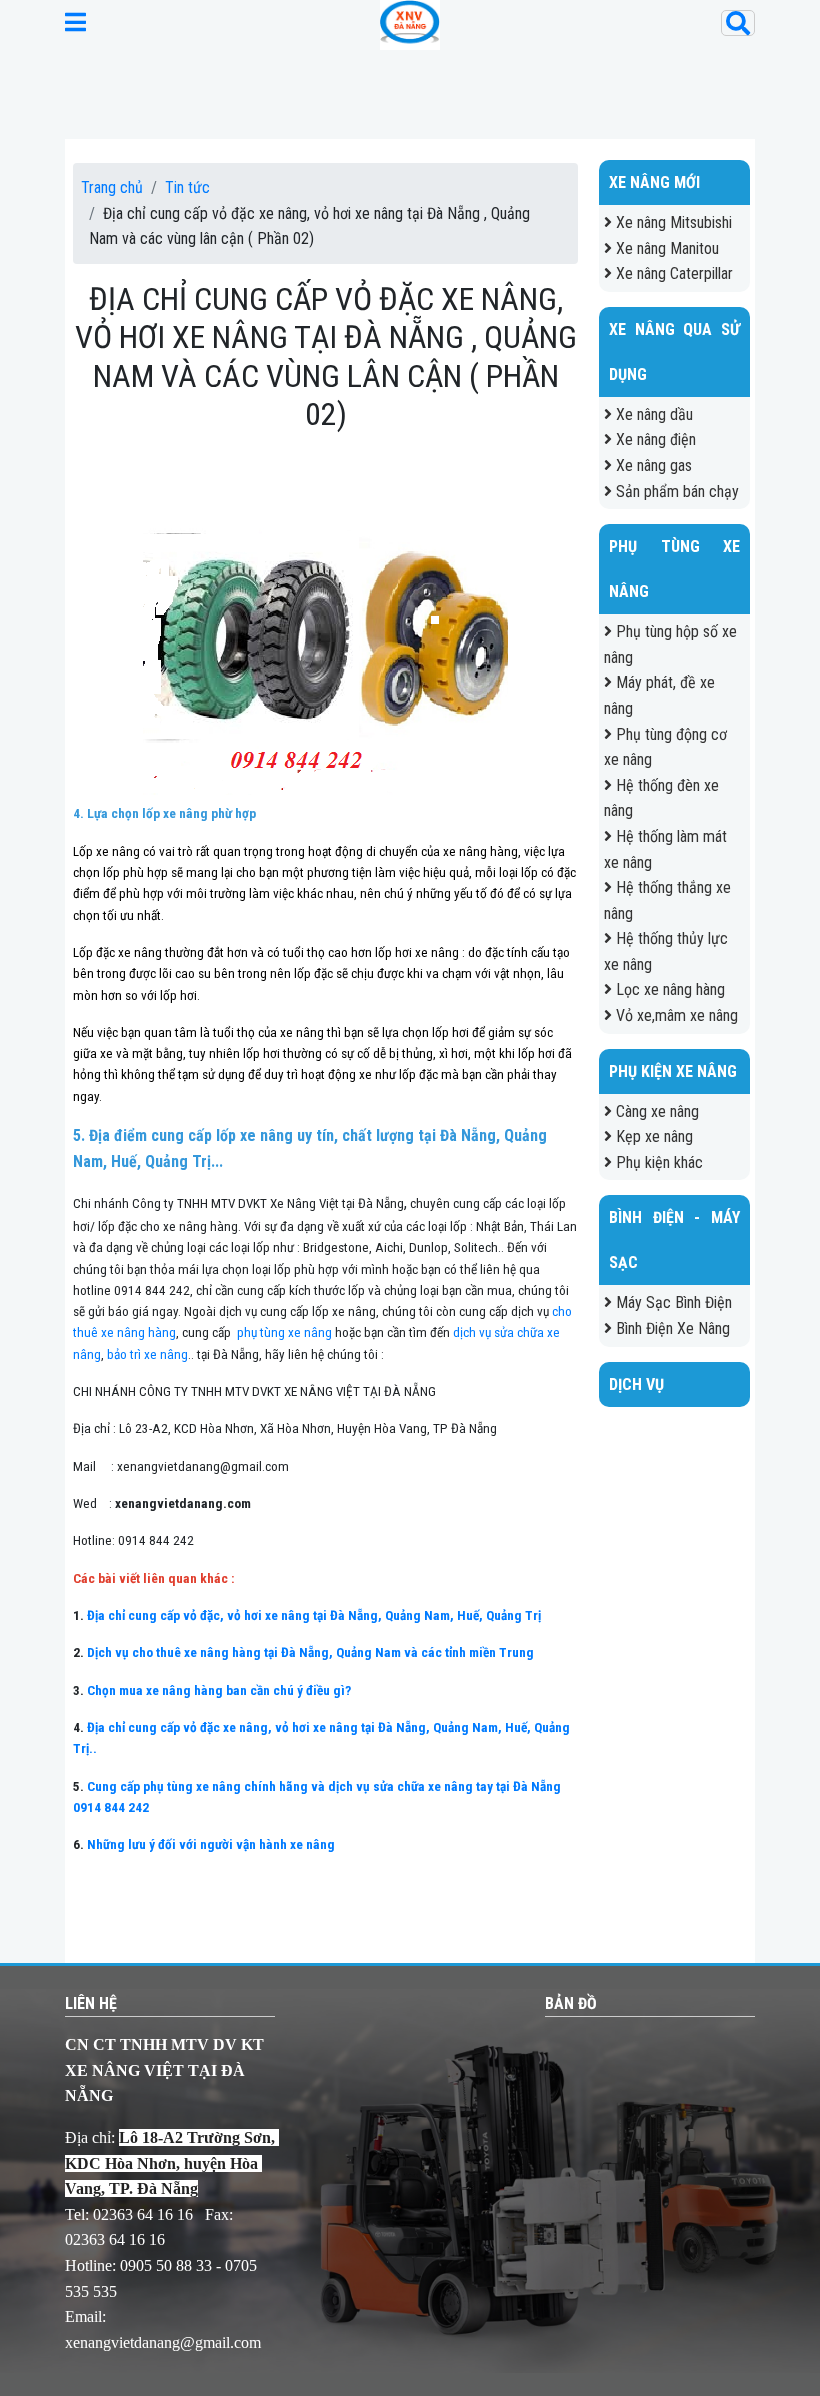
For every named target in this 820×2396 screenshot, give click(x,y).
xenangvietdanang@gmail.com (163, 2342)
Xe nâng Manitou (665, 248)
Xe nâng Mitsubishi (672, 222)
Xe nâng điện (654, 439)
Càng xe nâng (655, 1111)
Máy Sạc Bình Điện (672, 1302)
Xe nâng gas (652, 465)
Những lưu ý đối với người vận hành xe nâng (211, 1844)
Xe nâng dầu (652, 414)
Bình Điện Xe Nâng (671, 1328)
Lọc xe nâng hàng (668, 989)
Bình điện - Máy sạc (674, 1240)
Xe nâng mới (654, 182)
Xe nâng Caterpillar (672, 273)
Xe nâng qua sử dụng (674, 352)
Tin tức (187, 187)
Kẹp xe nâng (652, 1136)
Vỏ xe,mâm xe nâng (675, 1015)
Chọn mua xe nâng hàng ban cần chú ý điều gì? (219, 1690)
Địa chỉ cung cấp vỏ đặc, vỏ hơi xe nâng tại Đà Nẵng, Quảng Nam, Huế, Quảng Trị (314, 1615)
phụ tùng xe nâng (283, 1332)
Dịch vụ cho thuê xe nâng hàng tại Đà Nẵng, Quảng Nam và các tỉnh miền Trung (310, 1652)
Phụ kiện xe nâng (673, 1071)
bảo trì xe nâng (147, 1354)
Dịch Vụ (636, 1384)
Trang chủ (112, 187)
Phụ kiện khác (657, 1162)
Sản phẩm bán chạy (675, 491)
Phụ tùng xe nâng (674, 569)
